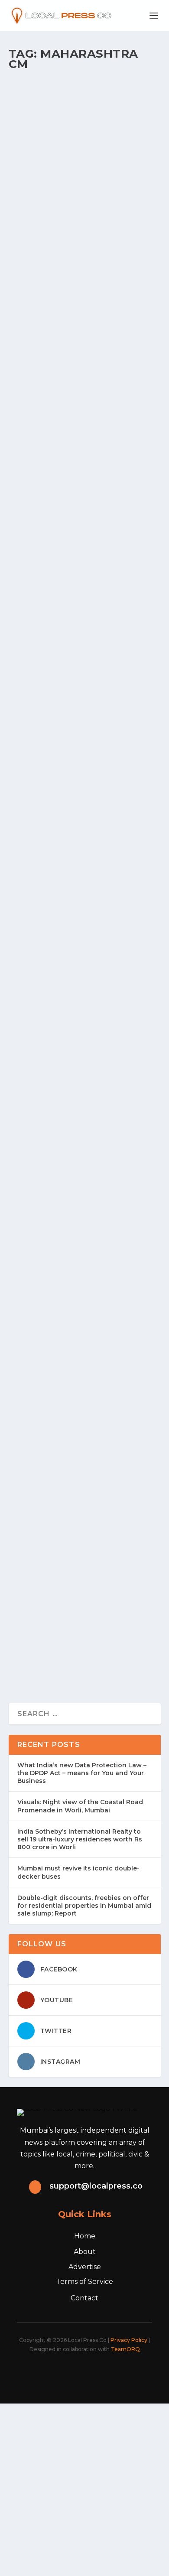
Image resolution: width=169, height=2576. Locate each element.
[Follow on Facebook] (41, 2373)
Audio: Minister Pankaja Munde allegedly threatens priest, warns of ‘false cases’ (83, 1215)
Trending (106, 959)
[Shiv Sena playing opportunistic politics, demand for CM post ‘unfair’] (85, 624)
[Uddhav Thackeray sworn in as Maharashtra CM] (85, 88)
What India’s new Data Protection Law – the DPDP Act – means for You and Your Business (82, 1773)
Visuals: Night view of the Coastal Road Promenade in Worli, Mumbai (80, 1806)
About (85, 2252)
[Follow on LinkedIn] (98, 2373)
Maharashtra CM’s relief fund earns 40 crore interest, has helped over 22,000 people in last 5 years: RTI (80, 1082)
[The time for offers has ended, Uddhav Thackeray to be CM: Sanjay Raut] (85, 212)
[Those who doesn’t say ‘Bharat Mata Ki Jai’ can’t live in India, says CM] (85, 1581)
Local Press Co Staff (44, 135)
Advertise (85, 2267)
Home (85, 2236)
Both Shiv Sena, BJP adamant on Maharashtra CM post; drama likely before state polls (79, 794)
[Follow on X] (60, 2373)
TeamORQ (125, 2349)
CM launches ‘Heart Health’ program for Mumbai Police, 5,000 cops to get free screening (81, 1359)
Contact (84, 2298)
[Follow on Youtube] (117, 2373)
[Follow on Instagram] (79, 2373)
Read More (44, 173)
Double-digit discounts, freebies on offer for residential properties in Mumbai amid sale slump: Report (84, 1906)
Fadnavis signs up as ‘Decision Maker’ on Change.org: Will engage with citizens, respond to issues (81, 938)
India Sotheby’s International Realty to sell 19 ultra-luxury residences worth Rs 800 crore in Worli (80, 1839)
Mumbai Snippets (119, 135)
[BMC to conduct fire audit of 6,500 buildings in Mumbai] (85, 1457)
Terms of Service (84, 2282)
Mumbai (107, 403)
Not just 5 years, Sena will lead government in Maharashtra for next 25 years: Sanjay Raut (84, 382)
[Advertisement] (84, 2488)
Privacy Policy (129, 2340)
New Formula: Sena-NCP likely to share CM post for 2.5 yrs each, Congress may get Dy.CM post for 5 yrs (84, 526)
